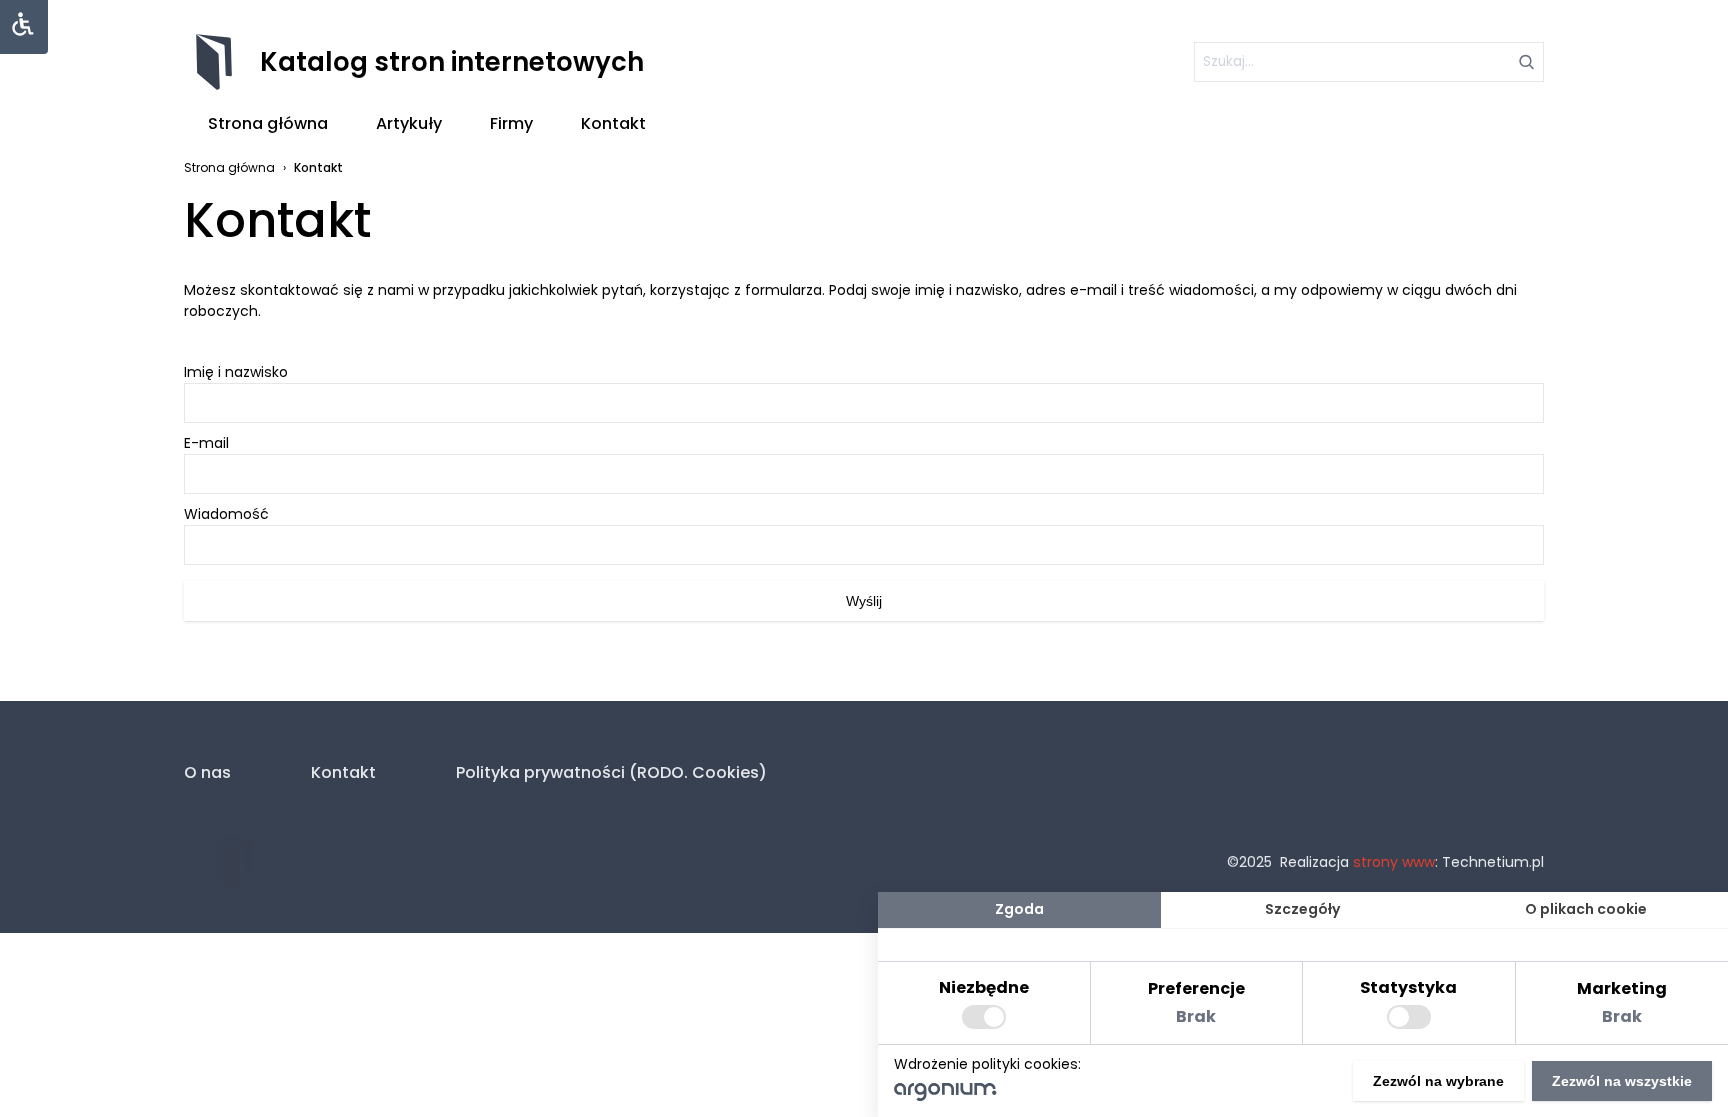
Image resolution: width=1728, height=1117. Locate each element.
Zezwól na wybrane (1438, 1081)
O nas (207, 772)
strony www (1394, 862)
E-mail (206, 443)
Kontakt (613, 123)
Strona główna (268, 123)
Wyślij (864, 601)
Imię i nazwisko (236, 372)
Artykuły (409, 123)
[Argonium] (945, 1096)
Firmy (511, 123)
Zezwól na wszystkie (1622, 1081)
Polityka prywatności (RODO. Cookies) (611, 772)
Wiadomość (226, 514)
